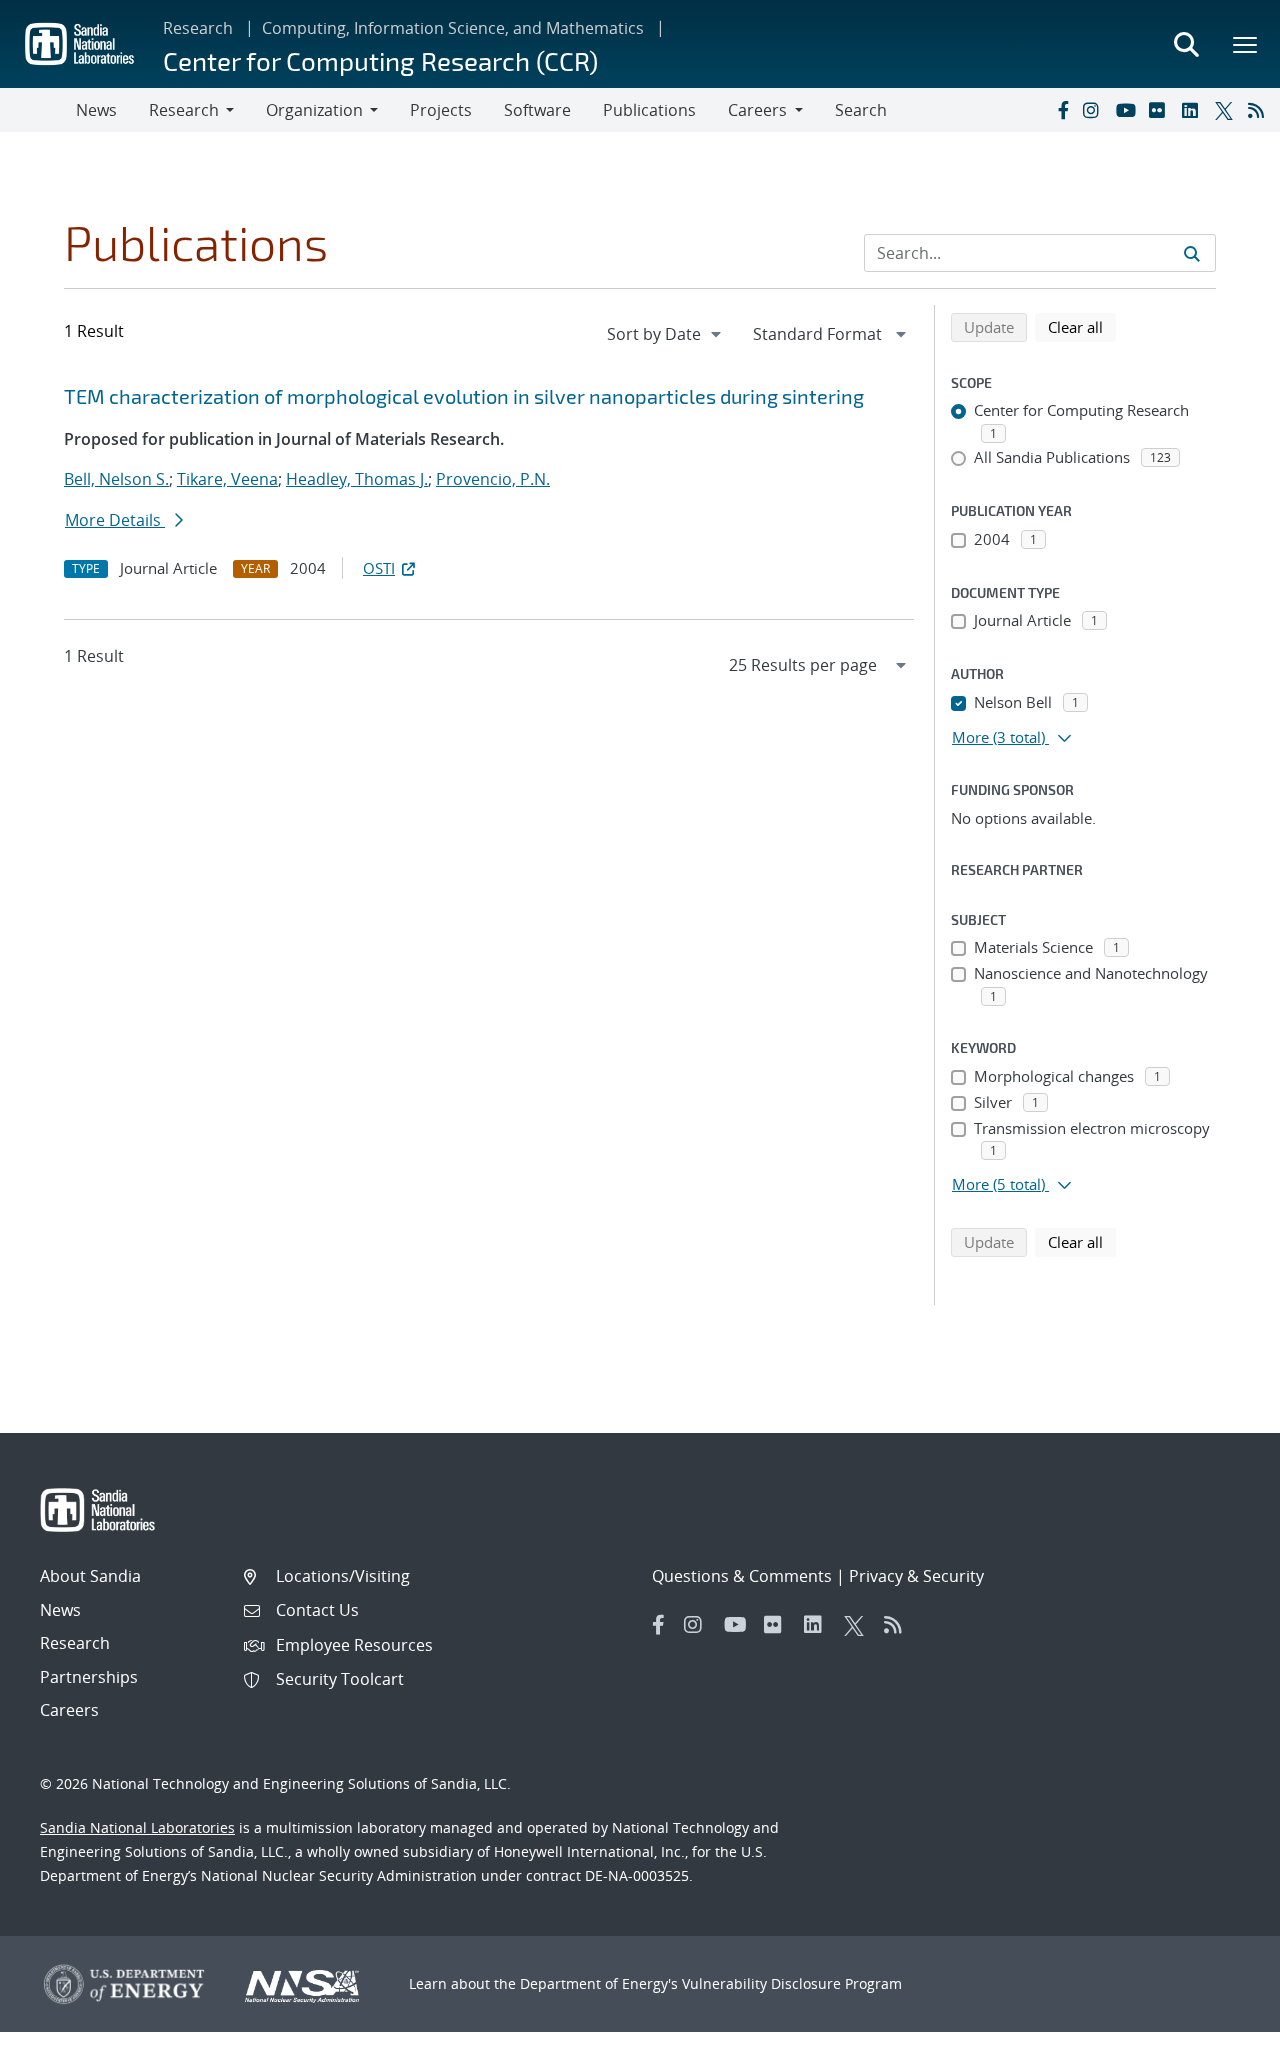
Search (861, 110)
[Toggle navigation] (38, 110)
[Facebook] (1062, 110)
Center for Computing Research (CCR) (380, 60)
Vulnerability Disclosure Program (792, 1983)
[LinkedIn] (1194, 110)
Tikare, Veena (227, 479)
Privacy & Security (916, 1576)
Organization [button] (314, 110)
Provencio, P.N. (493, 479)
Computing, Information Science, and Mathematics (453, 28)
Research (198, 28)
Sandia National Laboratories (137, 1827)
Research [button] (184, 110)
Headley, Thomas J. (357, 479)
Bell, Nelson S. (116, 479)
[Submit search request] (1192, 253)
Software (537, 110)
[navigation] (666, 334)
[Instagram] (1095, 110)
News (96, 110)
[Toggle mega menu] (1246, 44)
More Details (115, 520)
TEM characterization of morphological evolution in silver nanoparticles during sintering (464, 396)
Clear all (1082, 326)
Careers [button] (757, 110)
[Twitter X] (1227, 110)
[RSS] (1260, 110)
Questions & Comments (742, 1576)
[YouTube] (1128, 110)
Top (1220, 2033)
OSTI (379, 568)
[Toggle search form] (1186, 44)
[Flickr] (1161, 110)
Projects (441, 110)
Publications (649, 110)
